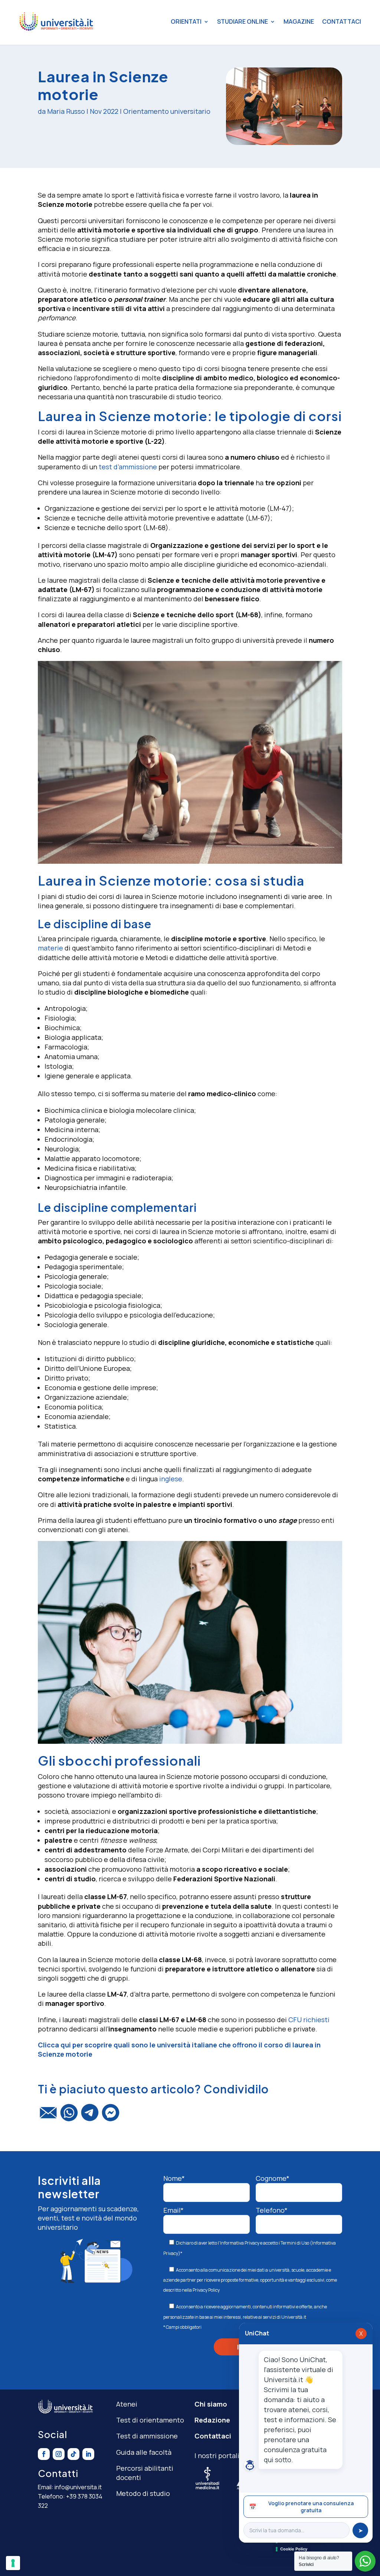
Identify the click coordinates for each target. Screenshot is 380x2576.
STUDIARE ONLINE (243, 22)
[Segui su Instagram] (59, 2454)
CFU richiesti (309, 2020)
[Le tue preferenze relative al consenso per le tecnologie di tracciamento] (13, 2563)
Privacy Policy (206, 2290)
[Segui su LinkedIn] (88, 2454)
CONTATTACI (342, 22)
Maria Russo (66, 111)
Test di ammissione (147, 2436)
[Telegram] (90, 2116)
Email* (173, 2210)
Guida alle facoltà (144, 2452)
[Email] (48, 2116)
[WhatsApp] (69, 2116)
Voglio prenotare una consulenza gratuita (301, 2507)
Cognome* (273, 2178)
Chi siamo (211, 2404)
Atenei (127, 2404)
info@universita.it (78, 2487)
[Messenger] (111, 2116)
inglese (171, 1479)
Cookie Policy (294, 2549)
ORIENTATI (186, 22)
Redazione (212, 2420)
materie (50, 948)
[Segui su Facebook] (44, 2454)
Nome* (174, 2178)
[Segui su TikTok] (73, 2454)
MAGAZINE (299, 22)
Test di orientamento (150, 2420)
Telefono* (272, 2210)
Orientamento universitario (167, 111)
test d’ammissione (128, 467)
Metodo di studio (143, 2493)
